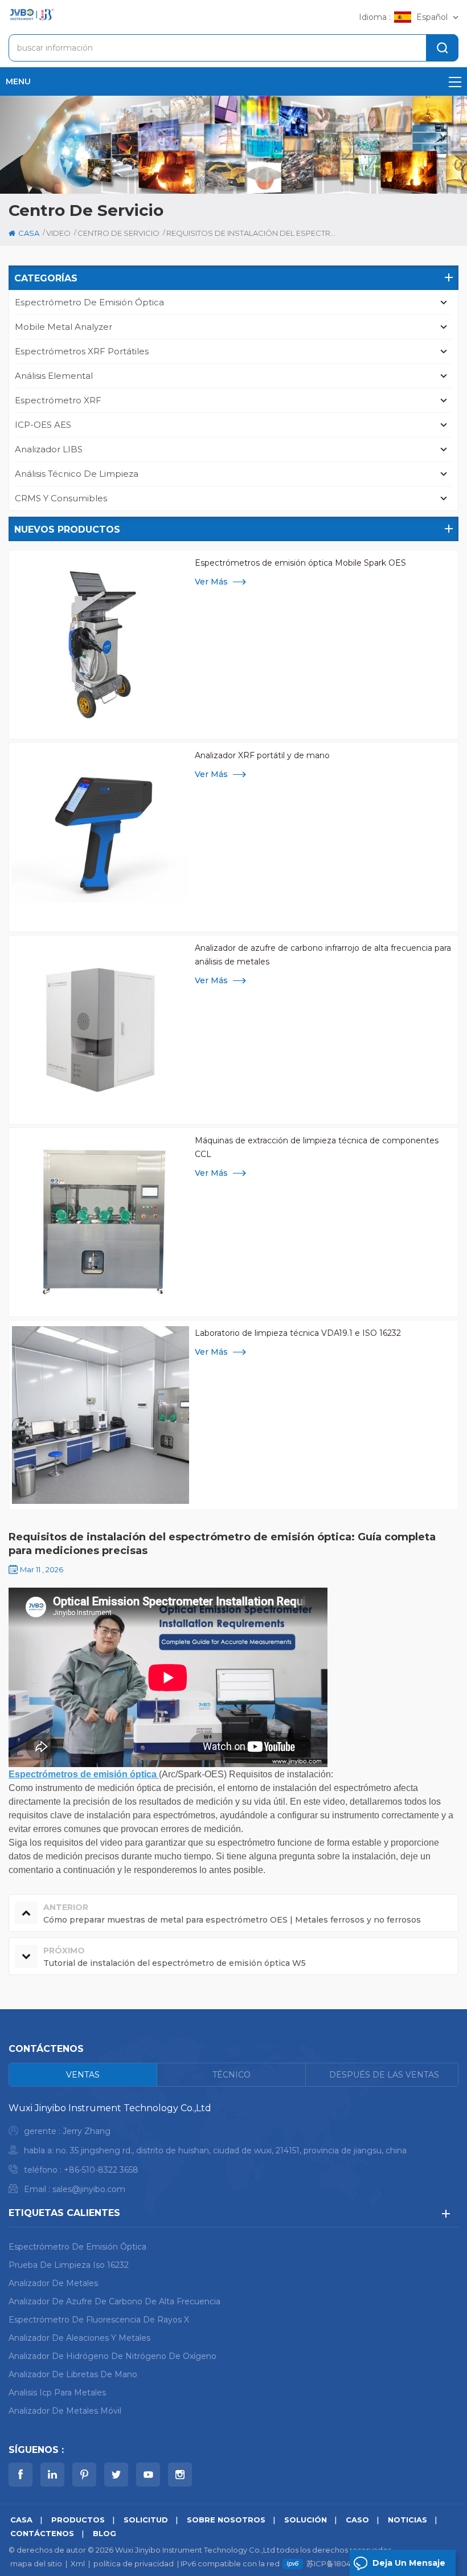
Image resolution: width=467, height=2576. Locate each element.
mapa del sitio (36, 2563)
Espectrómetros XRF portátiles (82, 351)
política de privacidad (134, 2563)
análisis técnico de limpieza (77, 474)
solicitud (146, 2520)
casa (29, 233)
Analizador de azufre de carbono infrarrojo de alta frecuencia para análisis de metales (323, 955)
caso (357, 2520)
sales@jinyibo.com (89, 2189)
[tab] (83, 2075)
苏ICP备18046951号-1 (343, 2563)
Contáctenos (42, 2533)
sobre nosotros (226, 2520)
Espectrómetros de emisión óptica (84, 1774)
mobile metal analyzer (64, 327)
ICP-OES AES (43, 425)
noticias (407, 2520)
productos (78, 2520)
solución (306, 2520)
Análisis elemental (54, 376)
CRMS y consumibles (61, 498)
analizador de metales (53, 2283)
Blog (105, 2533)
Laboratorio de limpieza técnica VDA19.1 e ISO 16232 (298, 1333)
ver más (211, 582)
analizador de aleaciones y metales (79, 2338)
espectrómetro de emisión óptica (89, 302)
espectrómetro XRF (58, 400)
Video (58, 233)
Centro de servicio (118, 233)
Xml (78, 2563)
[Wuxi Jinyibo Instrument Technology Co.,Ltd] (31, 15)
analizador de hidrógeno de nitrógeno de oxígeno (112, 2356)
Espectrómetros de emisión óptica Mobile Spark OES (300, 563)
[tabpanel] (233, 2151)
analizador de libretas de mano (73, 2374)
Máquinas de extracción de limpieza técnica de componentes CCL (317, 1147)
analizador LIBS (49, 449)
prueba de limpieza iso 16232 (69, 2265)
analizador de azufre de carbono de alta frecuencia (114, 2301)
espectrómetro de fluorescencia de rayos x (99, 2320)
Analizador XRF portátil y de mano (262, 755)
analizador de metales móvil (65, 2411)
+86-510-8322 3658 (101, 2170)
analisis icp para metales (57, 2393)
